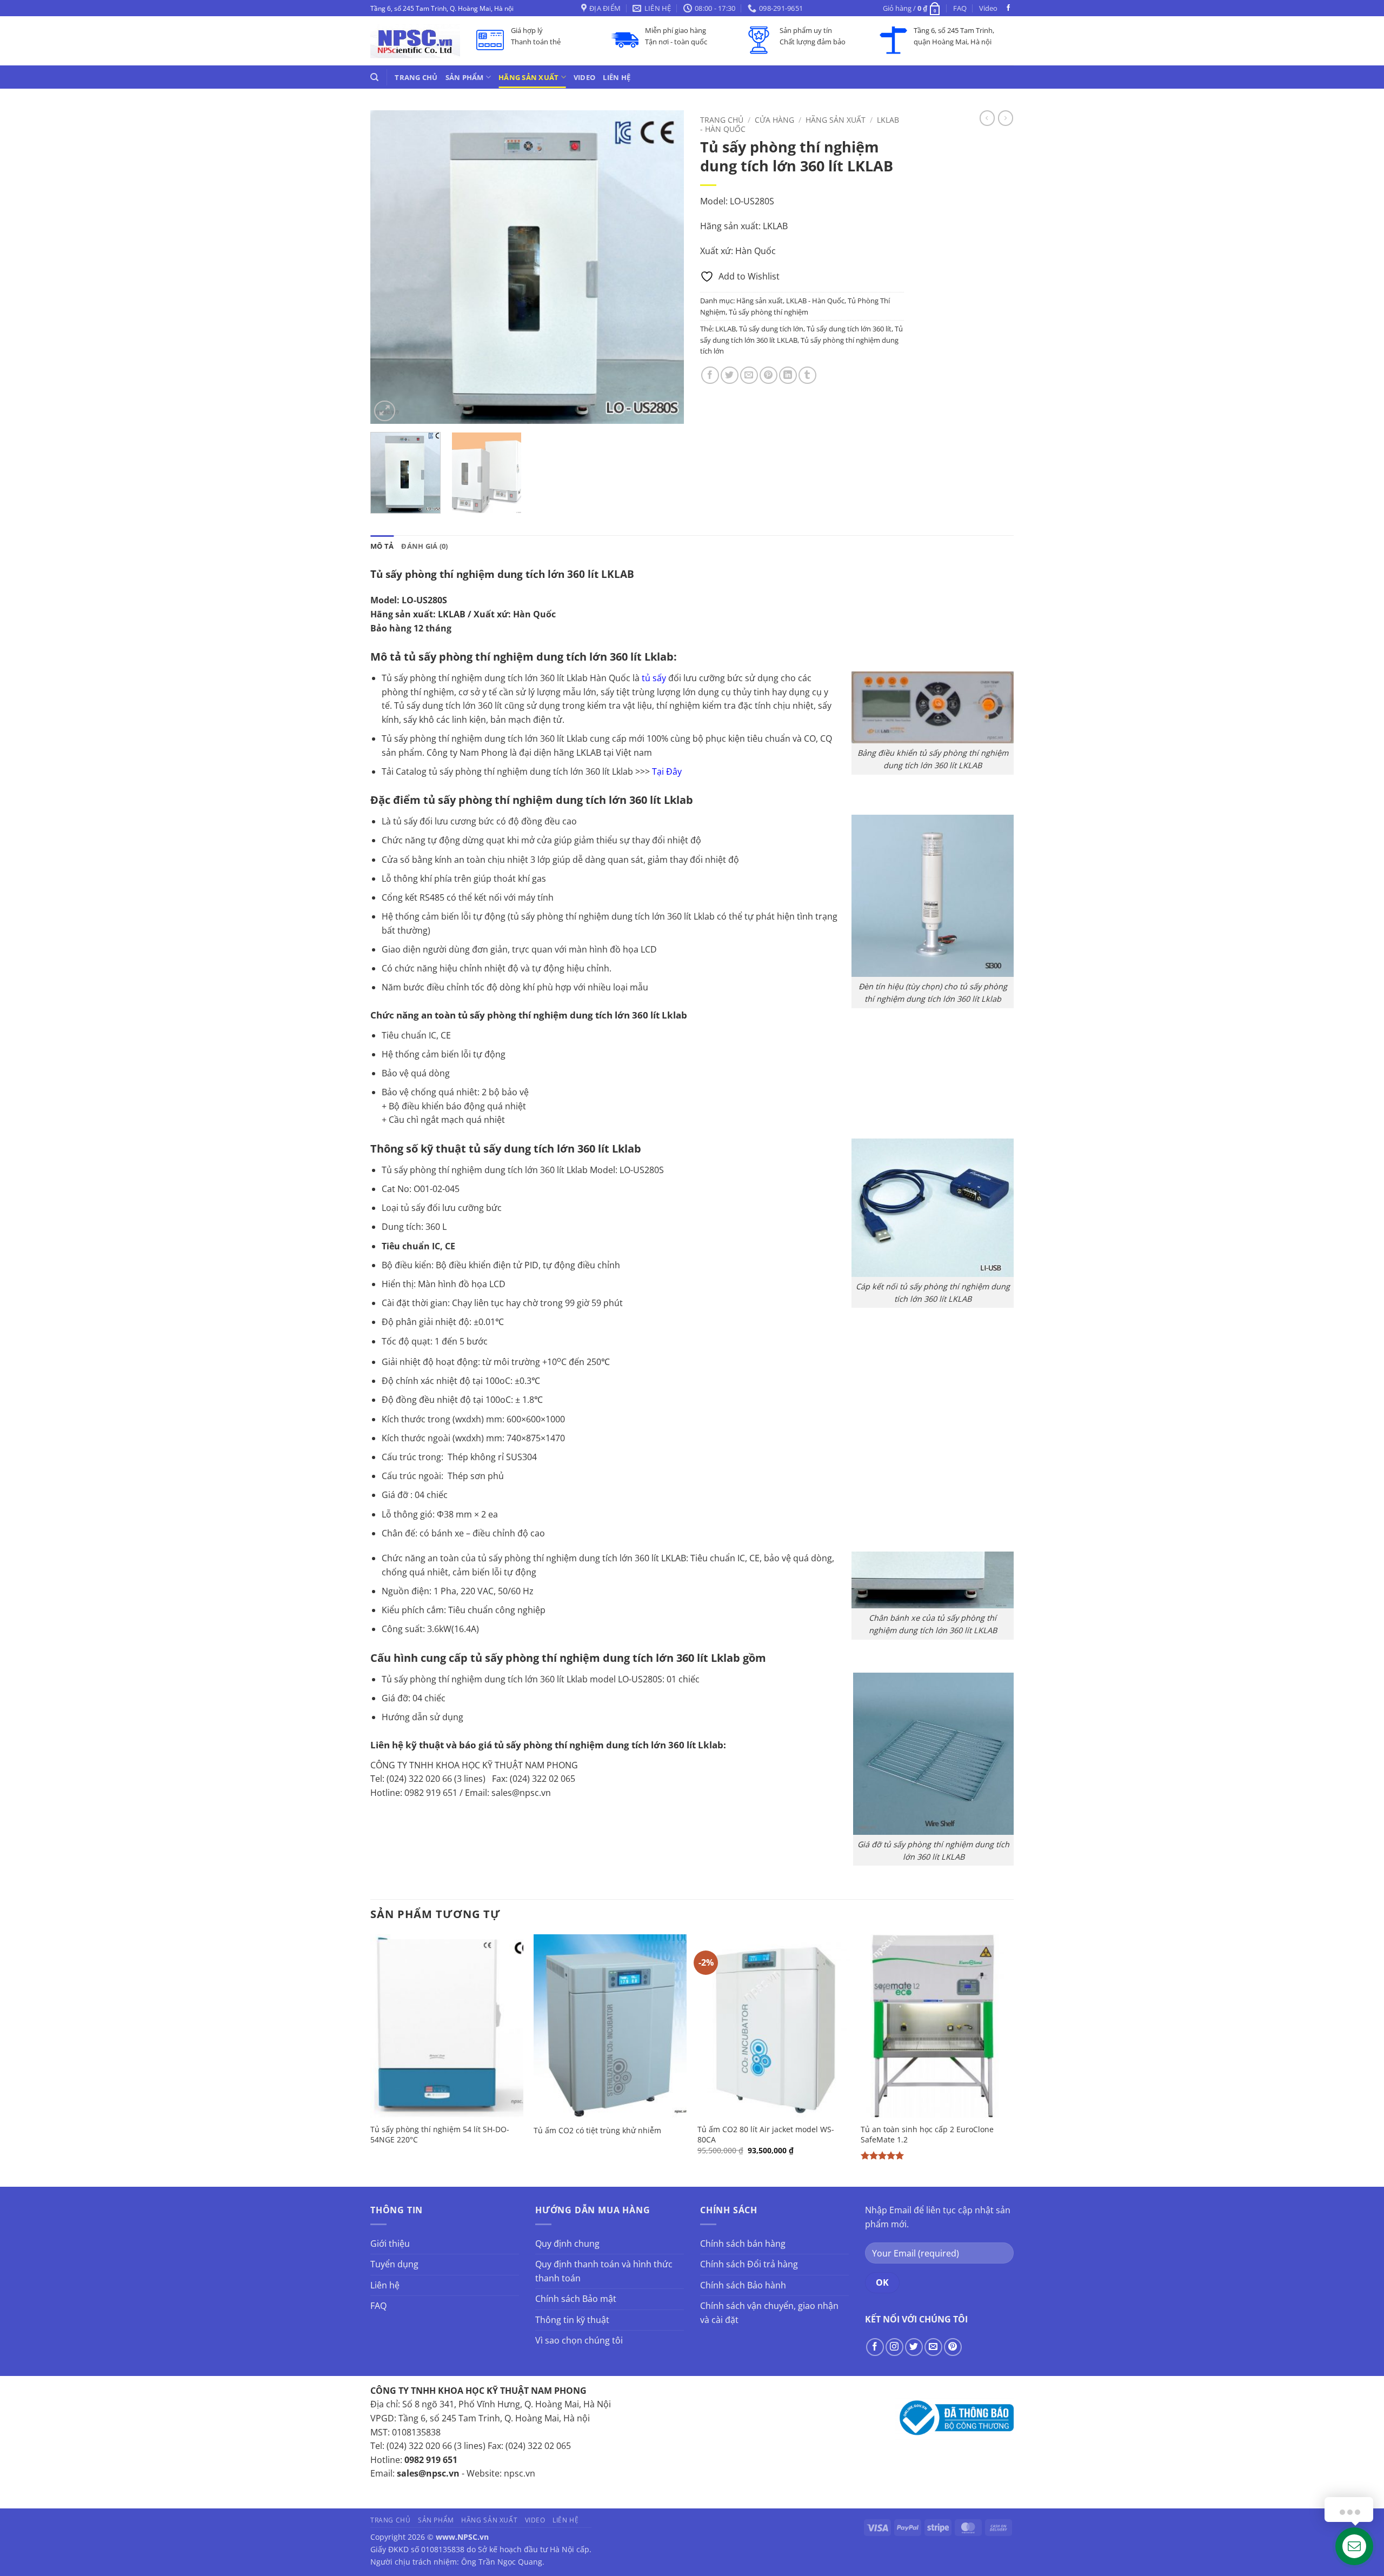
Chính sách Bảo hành (743, 2285)
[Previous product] (1006, 118)
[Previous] (390, 267)
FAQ (960, 8)
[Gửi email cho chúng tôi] (933, 2347)
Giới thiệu (390, 2244)
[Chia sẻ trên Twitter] (730, 375)
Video (988, 8)
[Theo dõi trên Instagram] (894, 2347)
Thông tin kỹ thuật (572, 2320)
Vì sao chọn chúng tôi (579, 2340)
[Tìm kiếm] (374, 77)
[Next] (664, 267)
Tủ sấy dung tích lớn (771, 329)
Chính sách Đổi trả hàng (749, 2264)
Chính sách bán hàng (743, 2244)
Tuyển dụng (394, 2264)
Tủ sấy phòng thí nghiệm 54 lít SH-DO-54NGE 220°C (440, 2135)
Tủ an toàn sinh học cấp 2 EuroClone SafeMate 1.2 (927, 2135)
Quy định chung (567, 2244)
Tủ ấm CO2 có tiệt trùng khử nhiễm (597, 2131)
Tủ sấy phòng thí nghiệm (768, 312)
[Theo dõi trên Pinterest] (953, 2347)
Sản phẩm (465, 77)
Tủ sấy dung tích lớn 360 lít (849, 329)
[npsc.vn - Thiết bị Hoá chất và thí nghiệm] (415, 41)
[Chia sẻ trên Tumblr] (807, 375)
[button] (912, 8)
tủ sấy (654, 678)
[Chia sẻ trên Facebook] (710, 375)
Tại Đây (667, 771)
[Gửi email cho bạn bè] (749, 375)
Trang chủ (416, 77)
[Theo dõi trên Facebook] (1008, 8)
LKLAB (726, 329)
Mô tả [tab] (382, 546)
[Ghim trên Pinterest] (768, 375)
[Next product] (987, 118)
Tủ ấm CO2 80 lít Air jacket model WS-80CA (766, 2135)
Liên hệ (617, 77)
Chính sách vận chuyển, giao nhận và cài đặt (769, 2313)
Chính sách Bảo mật (576, 2299)
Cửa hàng (774, 120)
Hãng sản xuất (528, 77)
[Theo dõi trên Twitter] (914, 2347)
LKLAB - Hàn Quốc (815, 301)
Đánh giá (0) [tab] (424, 546)
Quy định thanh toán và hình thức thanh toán (604, 2271)
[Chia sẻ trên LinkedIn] (788, 375)
